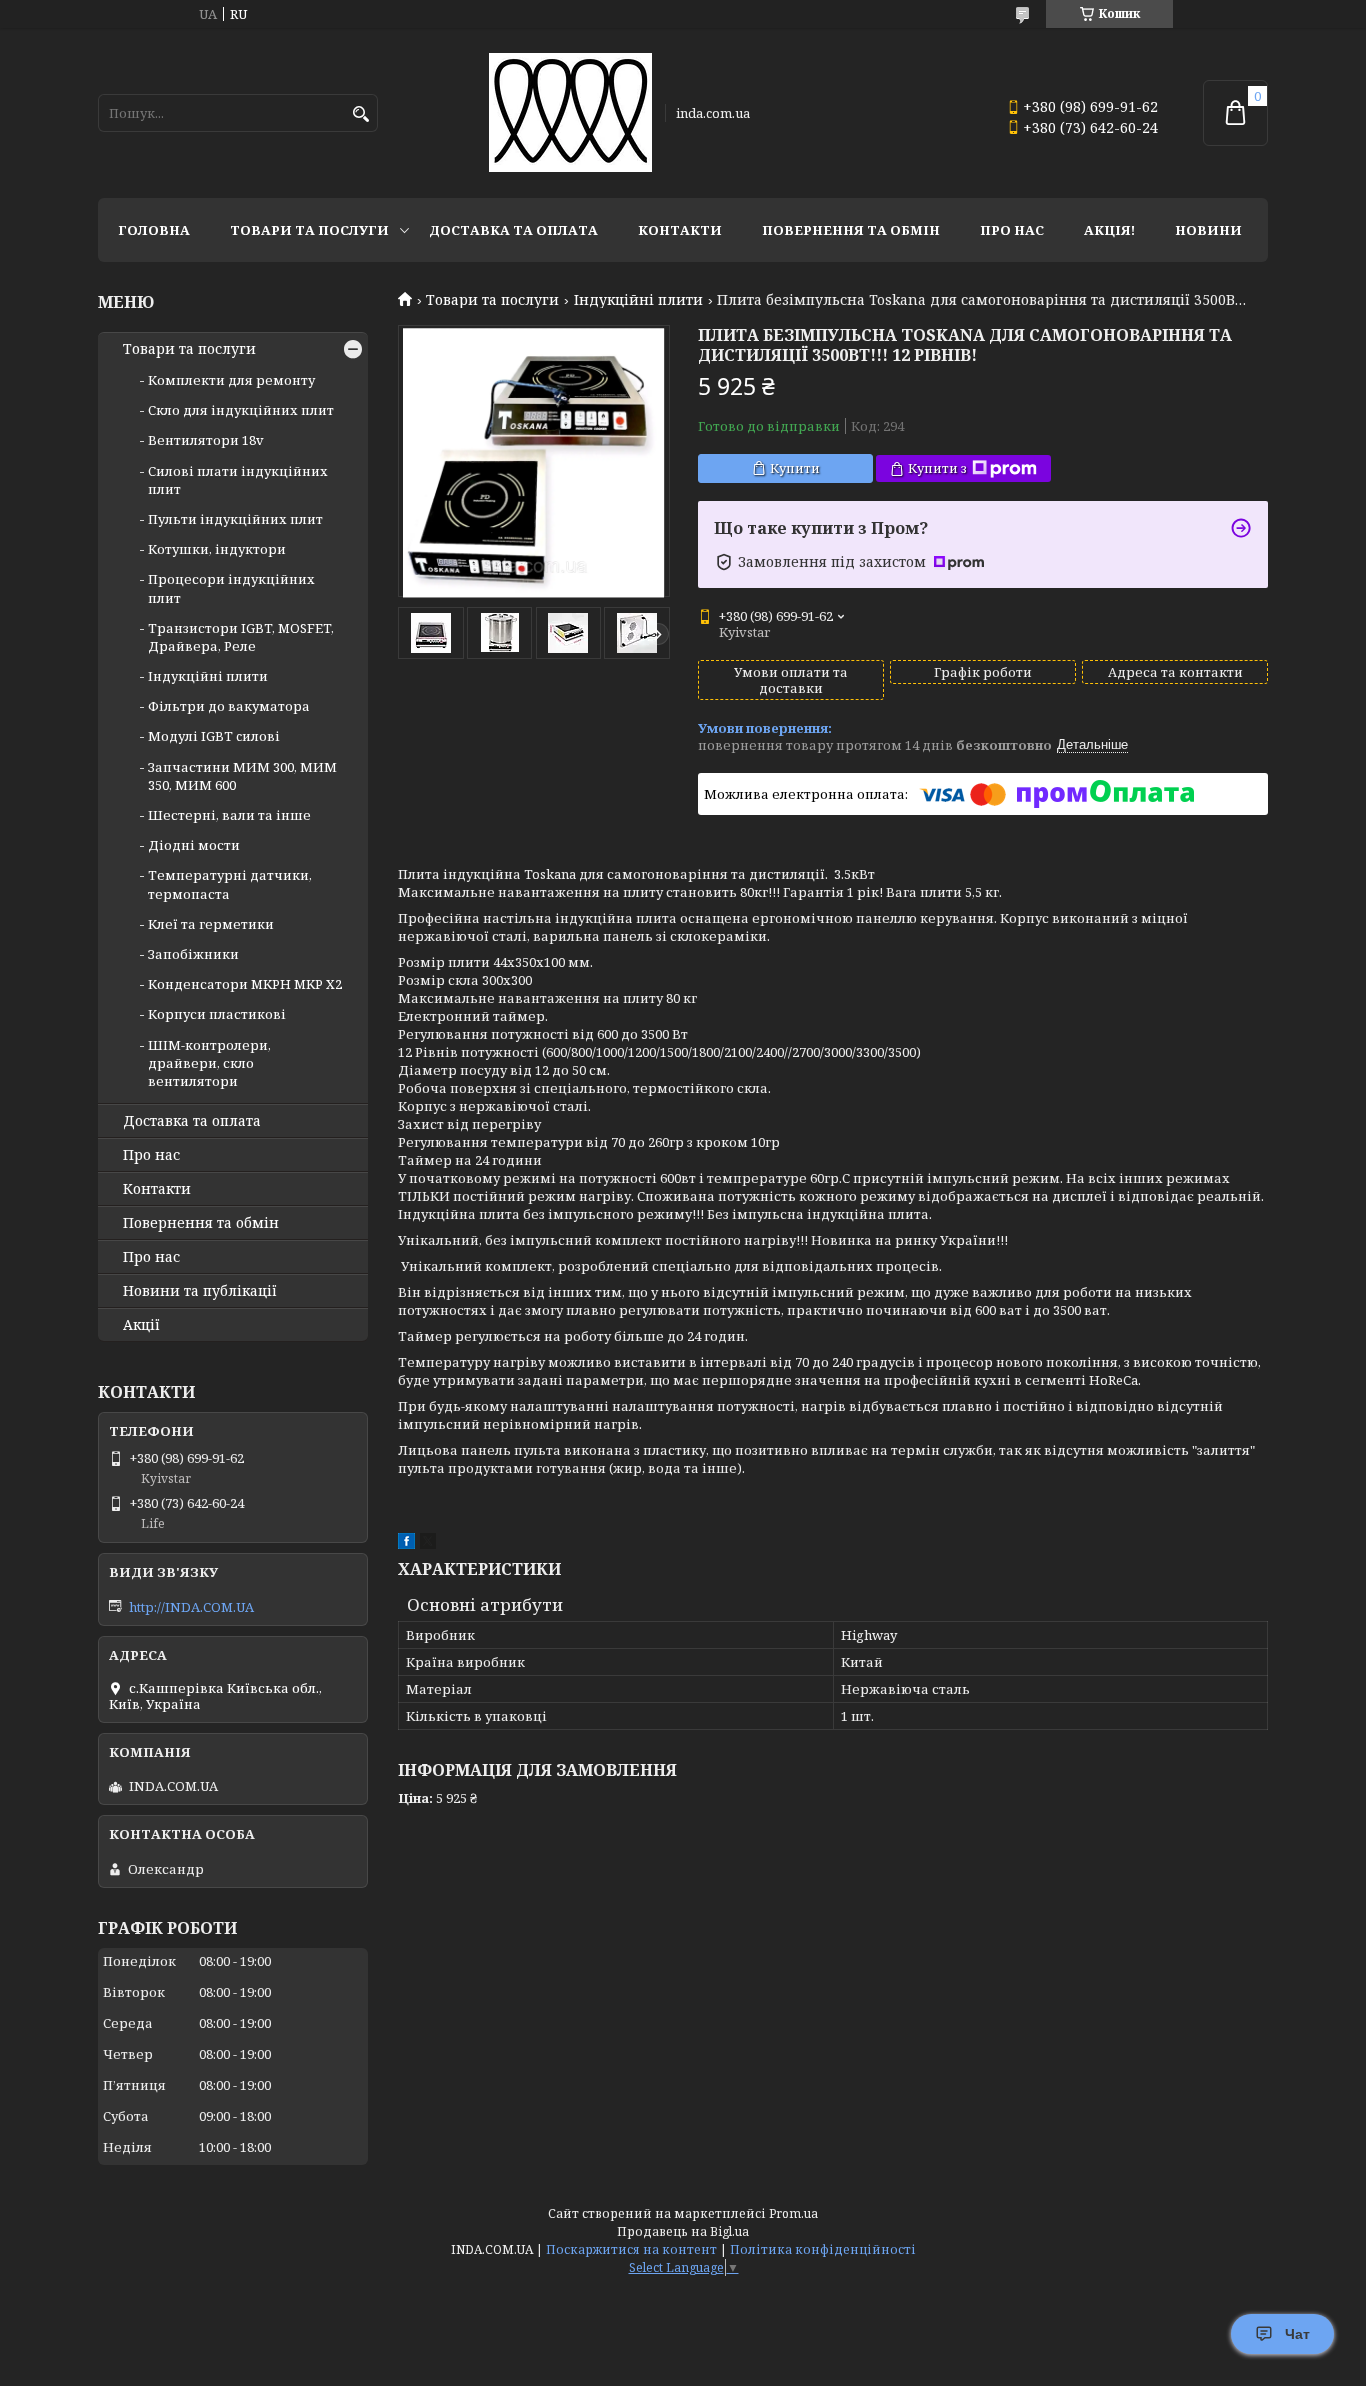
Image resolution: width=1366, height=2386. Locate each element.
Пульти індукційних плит (235, 519)
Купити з (937, 468)
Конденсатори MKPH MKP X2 (245, 984)
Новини (1208, 230)
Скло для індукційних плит (241, 410)
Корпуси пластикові (217, 1014)
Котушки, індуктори (217, 549)
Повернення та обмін (851, 230)
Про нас (1012, 230)
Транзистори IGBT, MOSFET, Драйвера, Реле (241, 637)
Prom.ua (793, 2213)
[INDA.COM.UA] (570, 113)
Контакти (680, 230)
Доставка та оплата (513, 230)
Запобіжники (193, 954)
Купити (795, 468)
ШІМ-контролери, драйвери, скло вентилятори (209, 1063)
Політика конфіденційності (823, 2249)
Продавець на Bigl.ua (683, 2231)
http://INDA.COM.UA (191, 1607)
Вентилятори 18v (206, 440)
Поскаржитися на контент (631, 2249)
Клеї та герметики (211, 924)
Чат (1297, 2334)
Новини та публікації (200, 1291)
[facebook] (406, 1544)
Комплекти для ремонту (231, 380)
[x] (428, 1544)
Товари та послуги (309, 230)
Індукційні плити (638, 300)
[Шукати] (360, 114)
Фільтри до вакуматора (229, 706)
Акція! (1109, 230)
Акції (141, 1325)
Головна (154, 230)
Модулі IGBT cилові (214, 736)
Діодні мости (194, 845)
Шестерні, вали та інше (229, 815)
